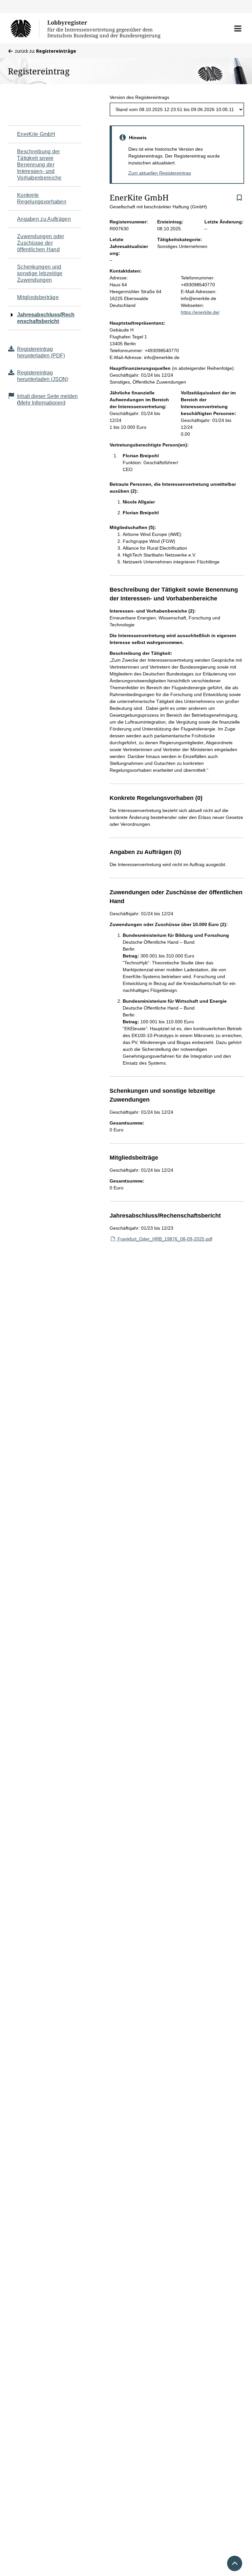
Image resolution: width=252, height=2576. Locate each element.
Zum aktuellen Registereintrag (160, 173)
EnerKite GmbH (36, 134)
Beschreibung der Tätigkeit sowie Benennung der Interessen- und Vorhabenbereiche (39, 165)
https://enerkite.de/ (200, 312)
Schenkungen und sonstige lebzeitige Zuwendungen (40, 273)
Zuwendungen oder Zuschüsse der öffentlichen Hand (41, 243)
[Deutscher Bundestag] (25, 28)
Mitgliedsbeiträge (38, 297)
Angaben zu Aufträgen (44, 219)
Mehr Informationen (41, 403)
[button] (238, 28)
